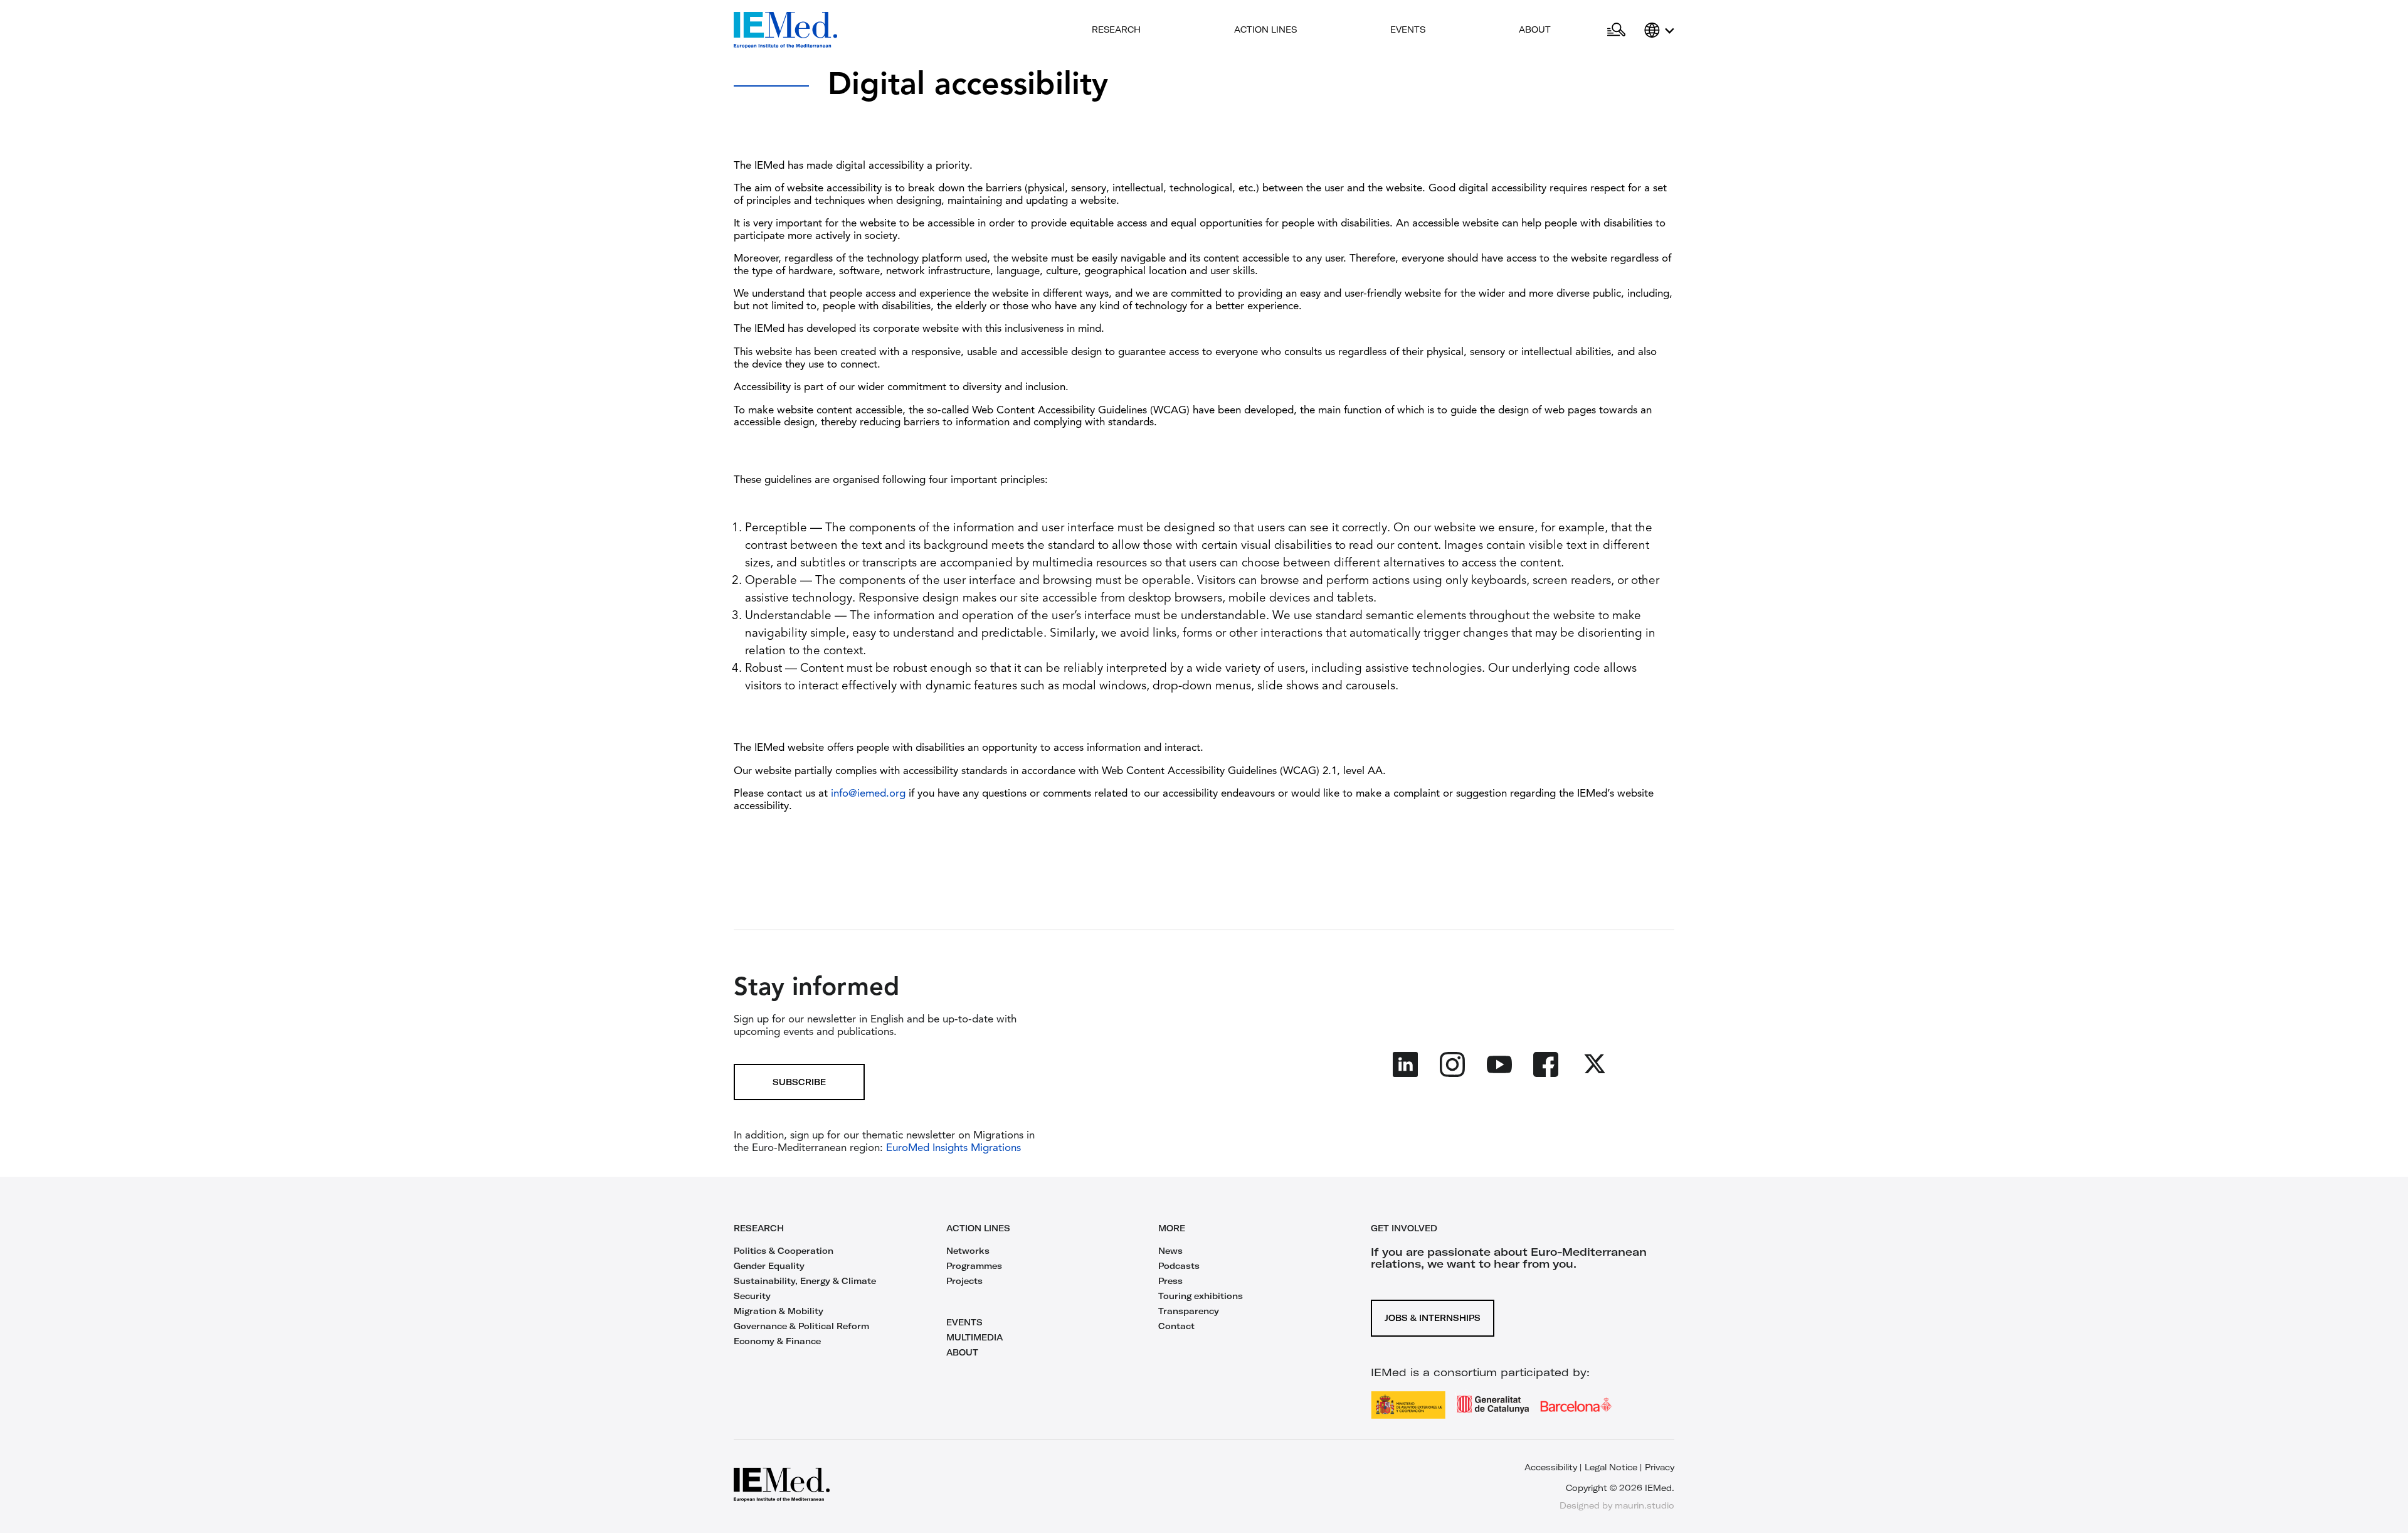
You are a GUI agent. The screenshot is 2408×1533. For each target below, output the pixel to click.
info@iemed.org (868, 794)
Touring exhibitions (1201, 1296)
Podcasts (1179, 1266)
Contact (1176, 1326)
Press (1170, 1281)
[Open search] (1616, 30)
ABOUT (962, 1352)
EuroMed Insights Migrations (952, 1148)
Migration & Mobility (779, 1311)
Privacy (1660, 1467)
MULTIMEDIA (974, 1337)
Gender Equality (769, 1266)
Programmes (974, 1266)
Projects (964, 1281)
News (1170, 1251)
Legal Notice (1611, 1467)
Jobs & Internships (1433, 1318)
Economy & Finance (777, 1341)
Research (1116, 29)
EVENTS (964, 1322)
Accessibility (1551, 1467)
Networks (968, 1251)
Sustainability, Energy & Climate (805, 1281)
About (1535, 29)
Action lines (1265, 29)
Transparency (1189, 1311)
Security (752, 1296)
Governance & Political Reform (801, 1326)
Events (1408, 29)
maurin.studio (1645, 1505)
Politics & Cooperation (784, 1251)
